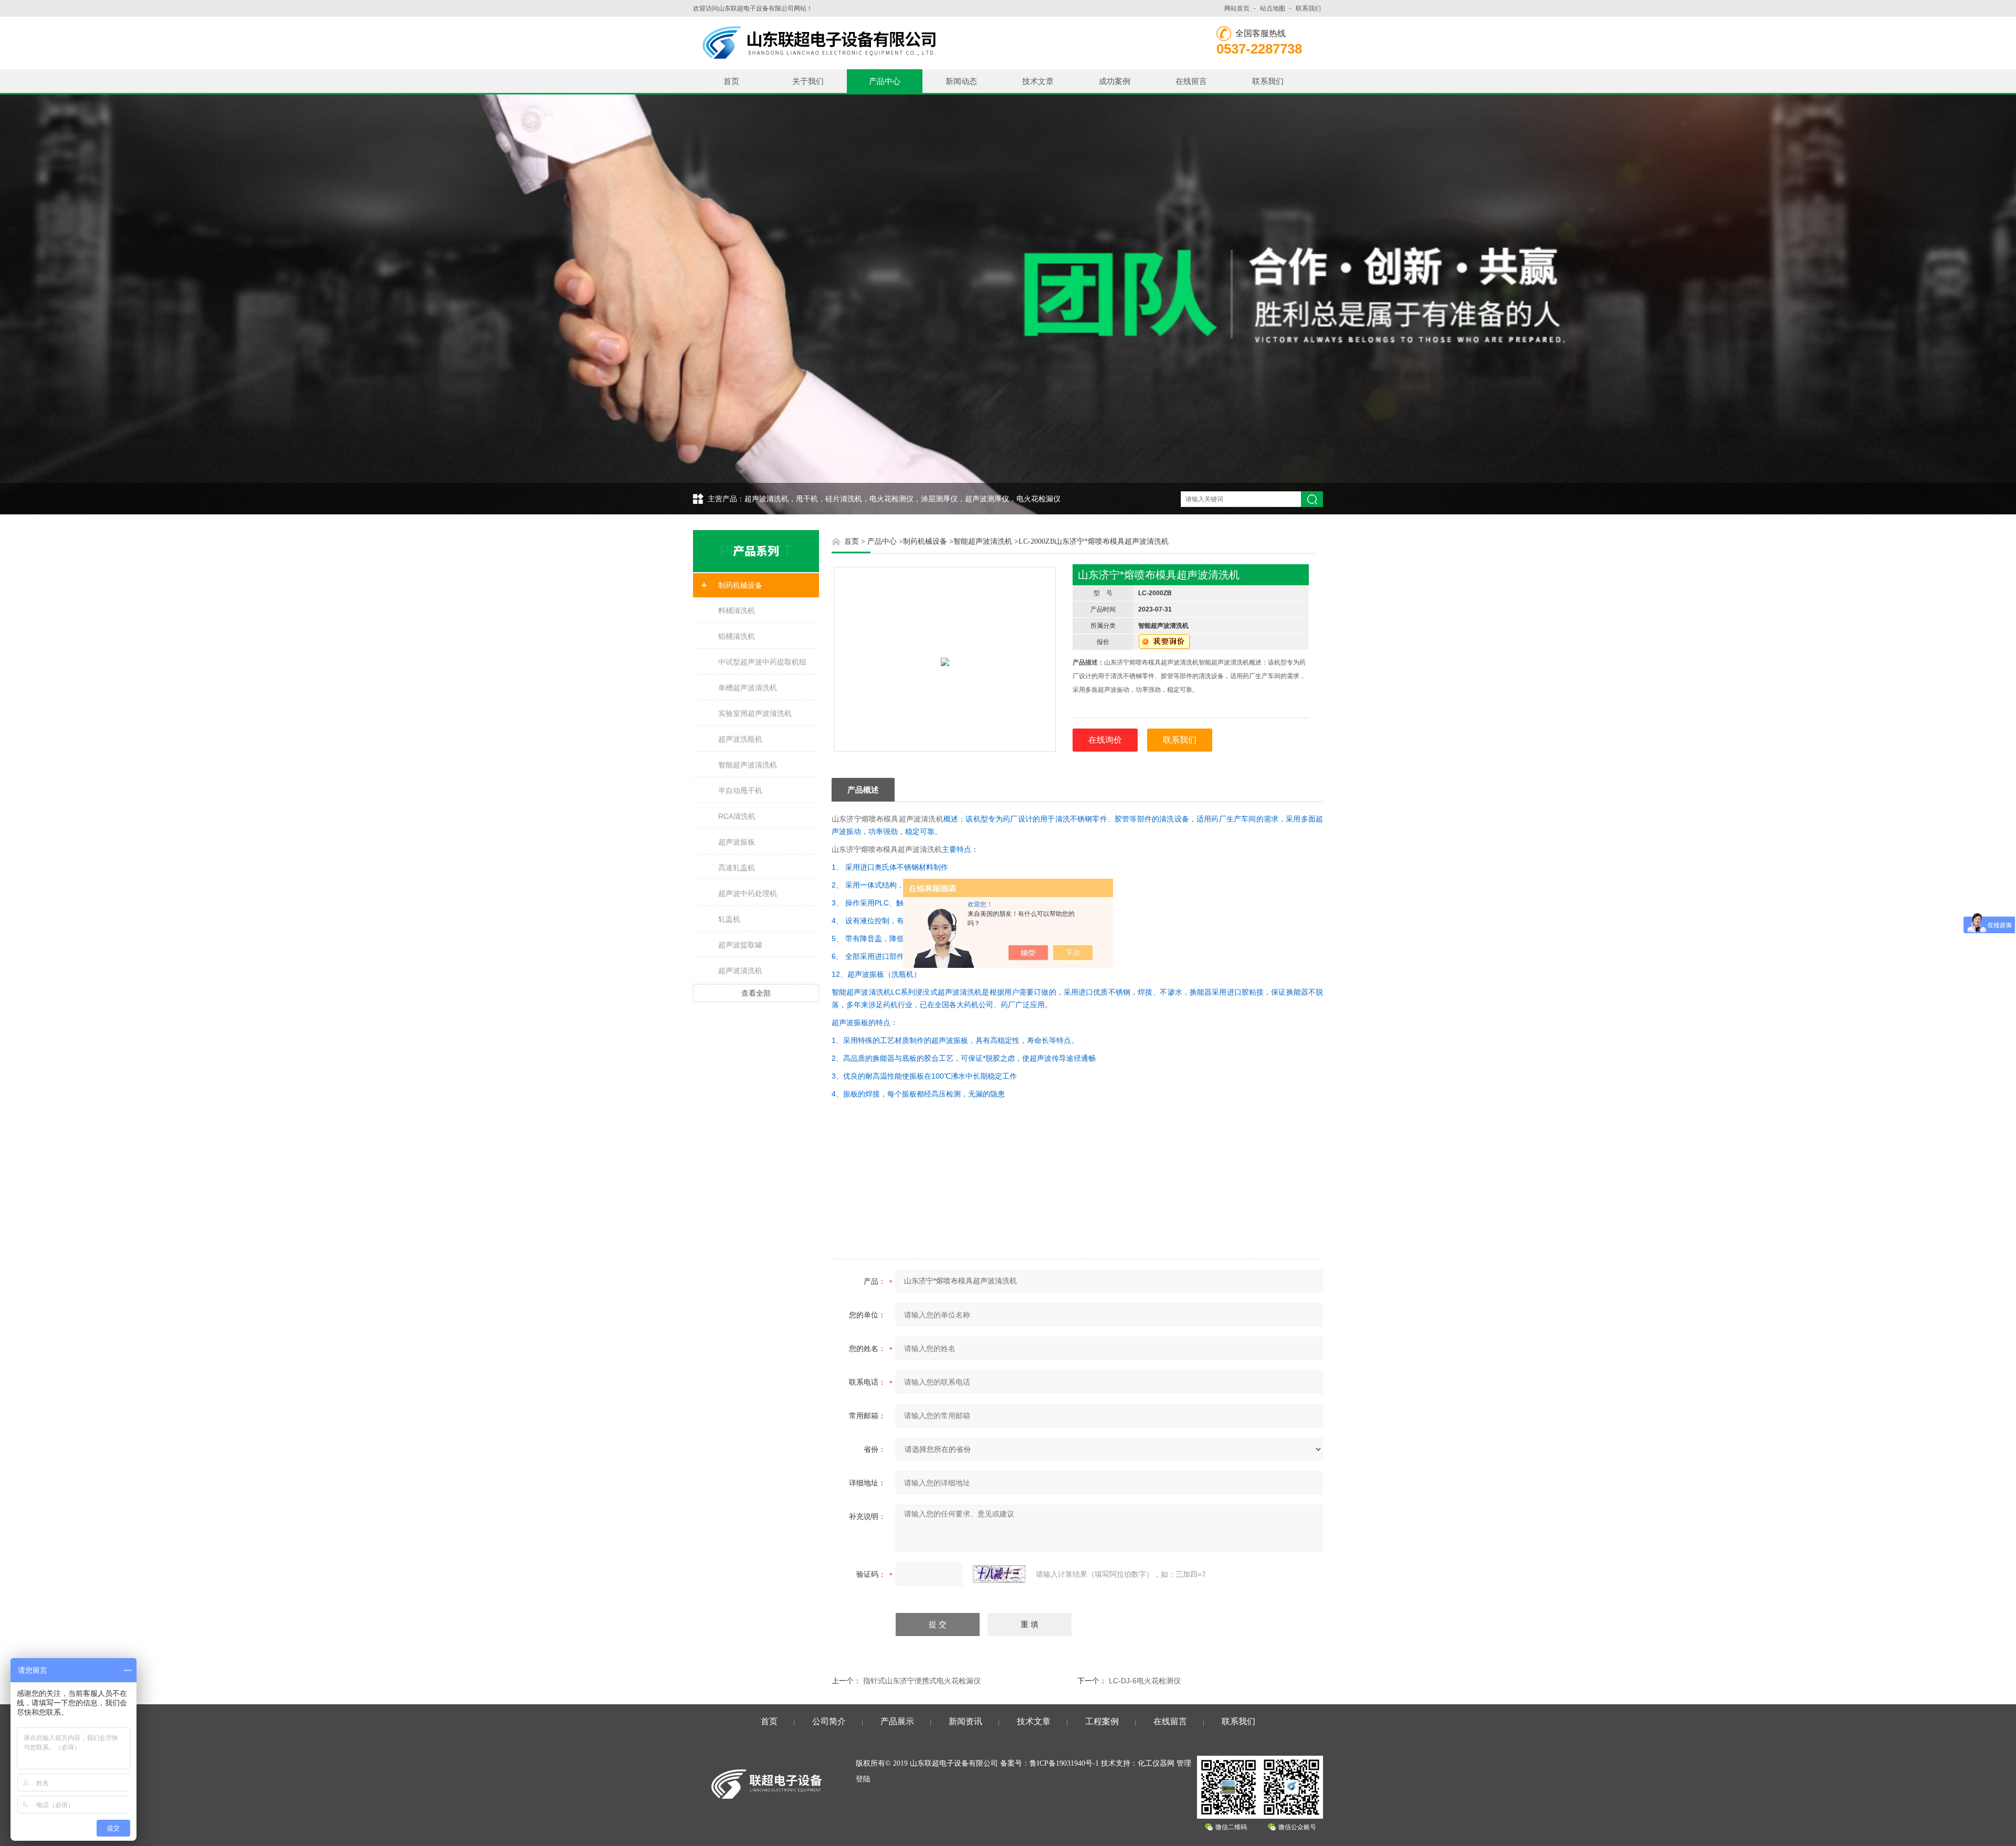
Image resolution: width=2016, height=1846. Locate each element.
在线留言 (1191, 81)
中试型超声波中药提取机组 (762, 662)
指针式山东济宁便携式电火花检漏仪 (922, 1681)
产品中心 (885, 81)
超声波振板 (737, 842)
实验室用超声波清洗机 (755, 713)
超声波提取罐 (740, 945)
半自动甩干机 (740, 790)
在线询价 (1105, 740)
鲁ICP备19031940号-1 (1064, 1763)
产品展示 (897, 1721)
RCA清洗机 (737, 816)
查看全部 (756, 993)
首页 (731, 81)
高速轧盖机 (737, 868)
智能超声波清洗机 (748, 765)
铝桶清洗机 (737, 636)
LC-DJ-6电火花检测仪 (1145, 1681)
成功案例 (1115, 81)
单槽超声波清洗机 (748, 688)
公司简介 (829, 1721)
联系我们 (1308, 8)
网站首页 (1237, 8)
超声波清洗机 (740, 971)
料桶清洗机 (737, 610)
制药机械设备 (740, 585)
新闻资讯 (965, 1721)
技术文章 (1038, 81)
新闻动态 (961, 81)
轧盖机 (729, 919)
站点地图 (1273, 8)
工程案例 (1102, 1721)
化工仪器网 (1156, 1763)
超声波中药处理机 (748, 893)
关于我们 (808, 81)
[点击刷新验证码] (999, 1574)
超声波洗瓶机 (740, 739)
